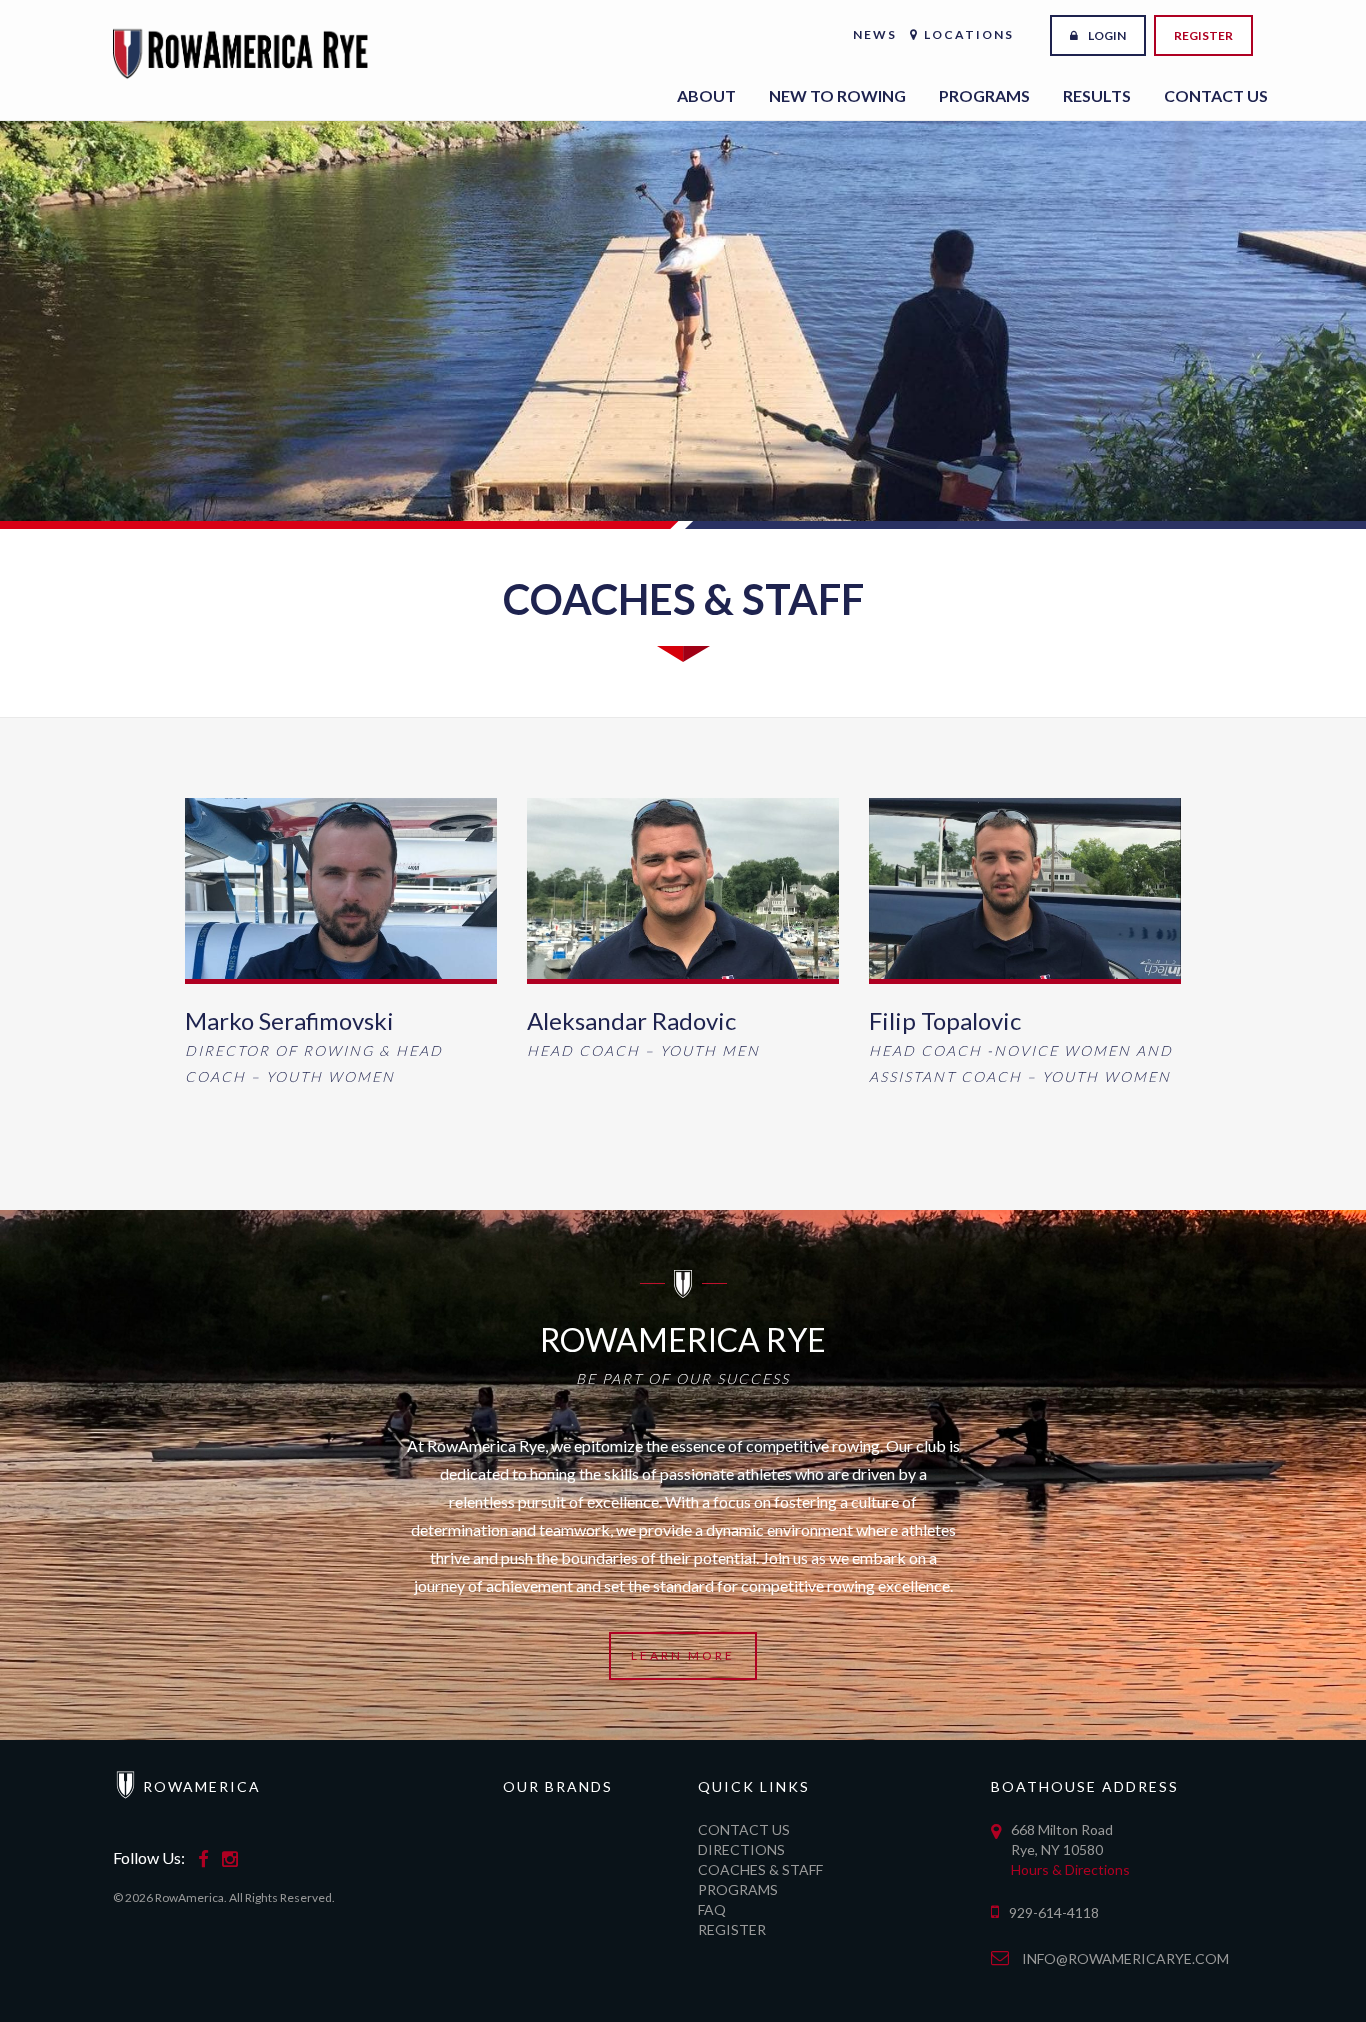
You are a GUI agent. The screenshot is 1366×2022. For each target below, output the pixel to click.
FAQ (712, 1909)
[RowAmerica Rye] (244, 34)
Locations (969, 34)
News (875, 34)
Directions (741, 1849)
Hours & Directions (1070, 1869)
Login (1107, 35)
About (706, 95)
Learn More (683, 1655)
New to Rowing (837, 95)
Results (1097, 95)
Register (1203, 35)
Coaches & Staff (760, 1869)
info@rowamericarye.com (1125, 1958)
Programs (984, 95)
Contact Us (1216, 95)
